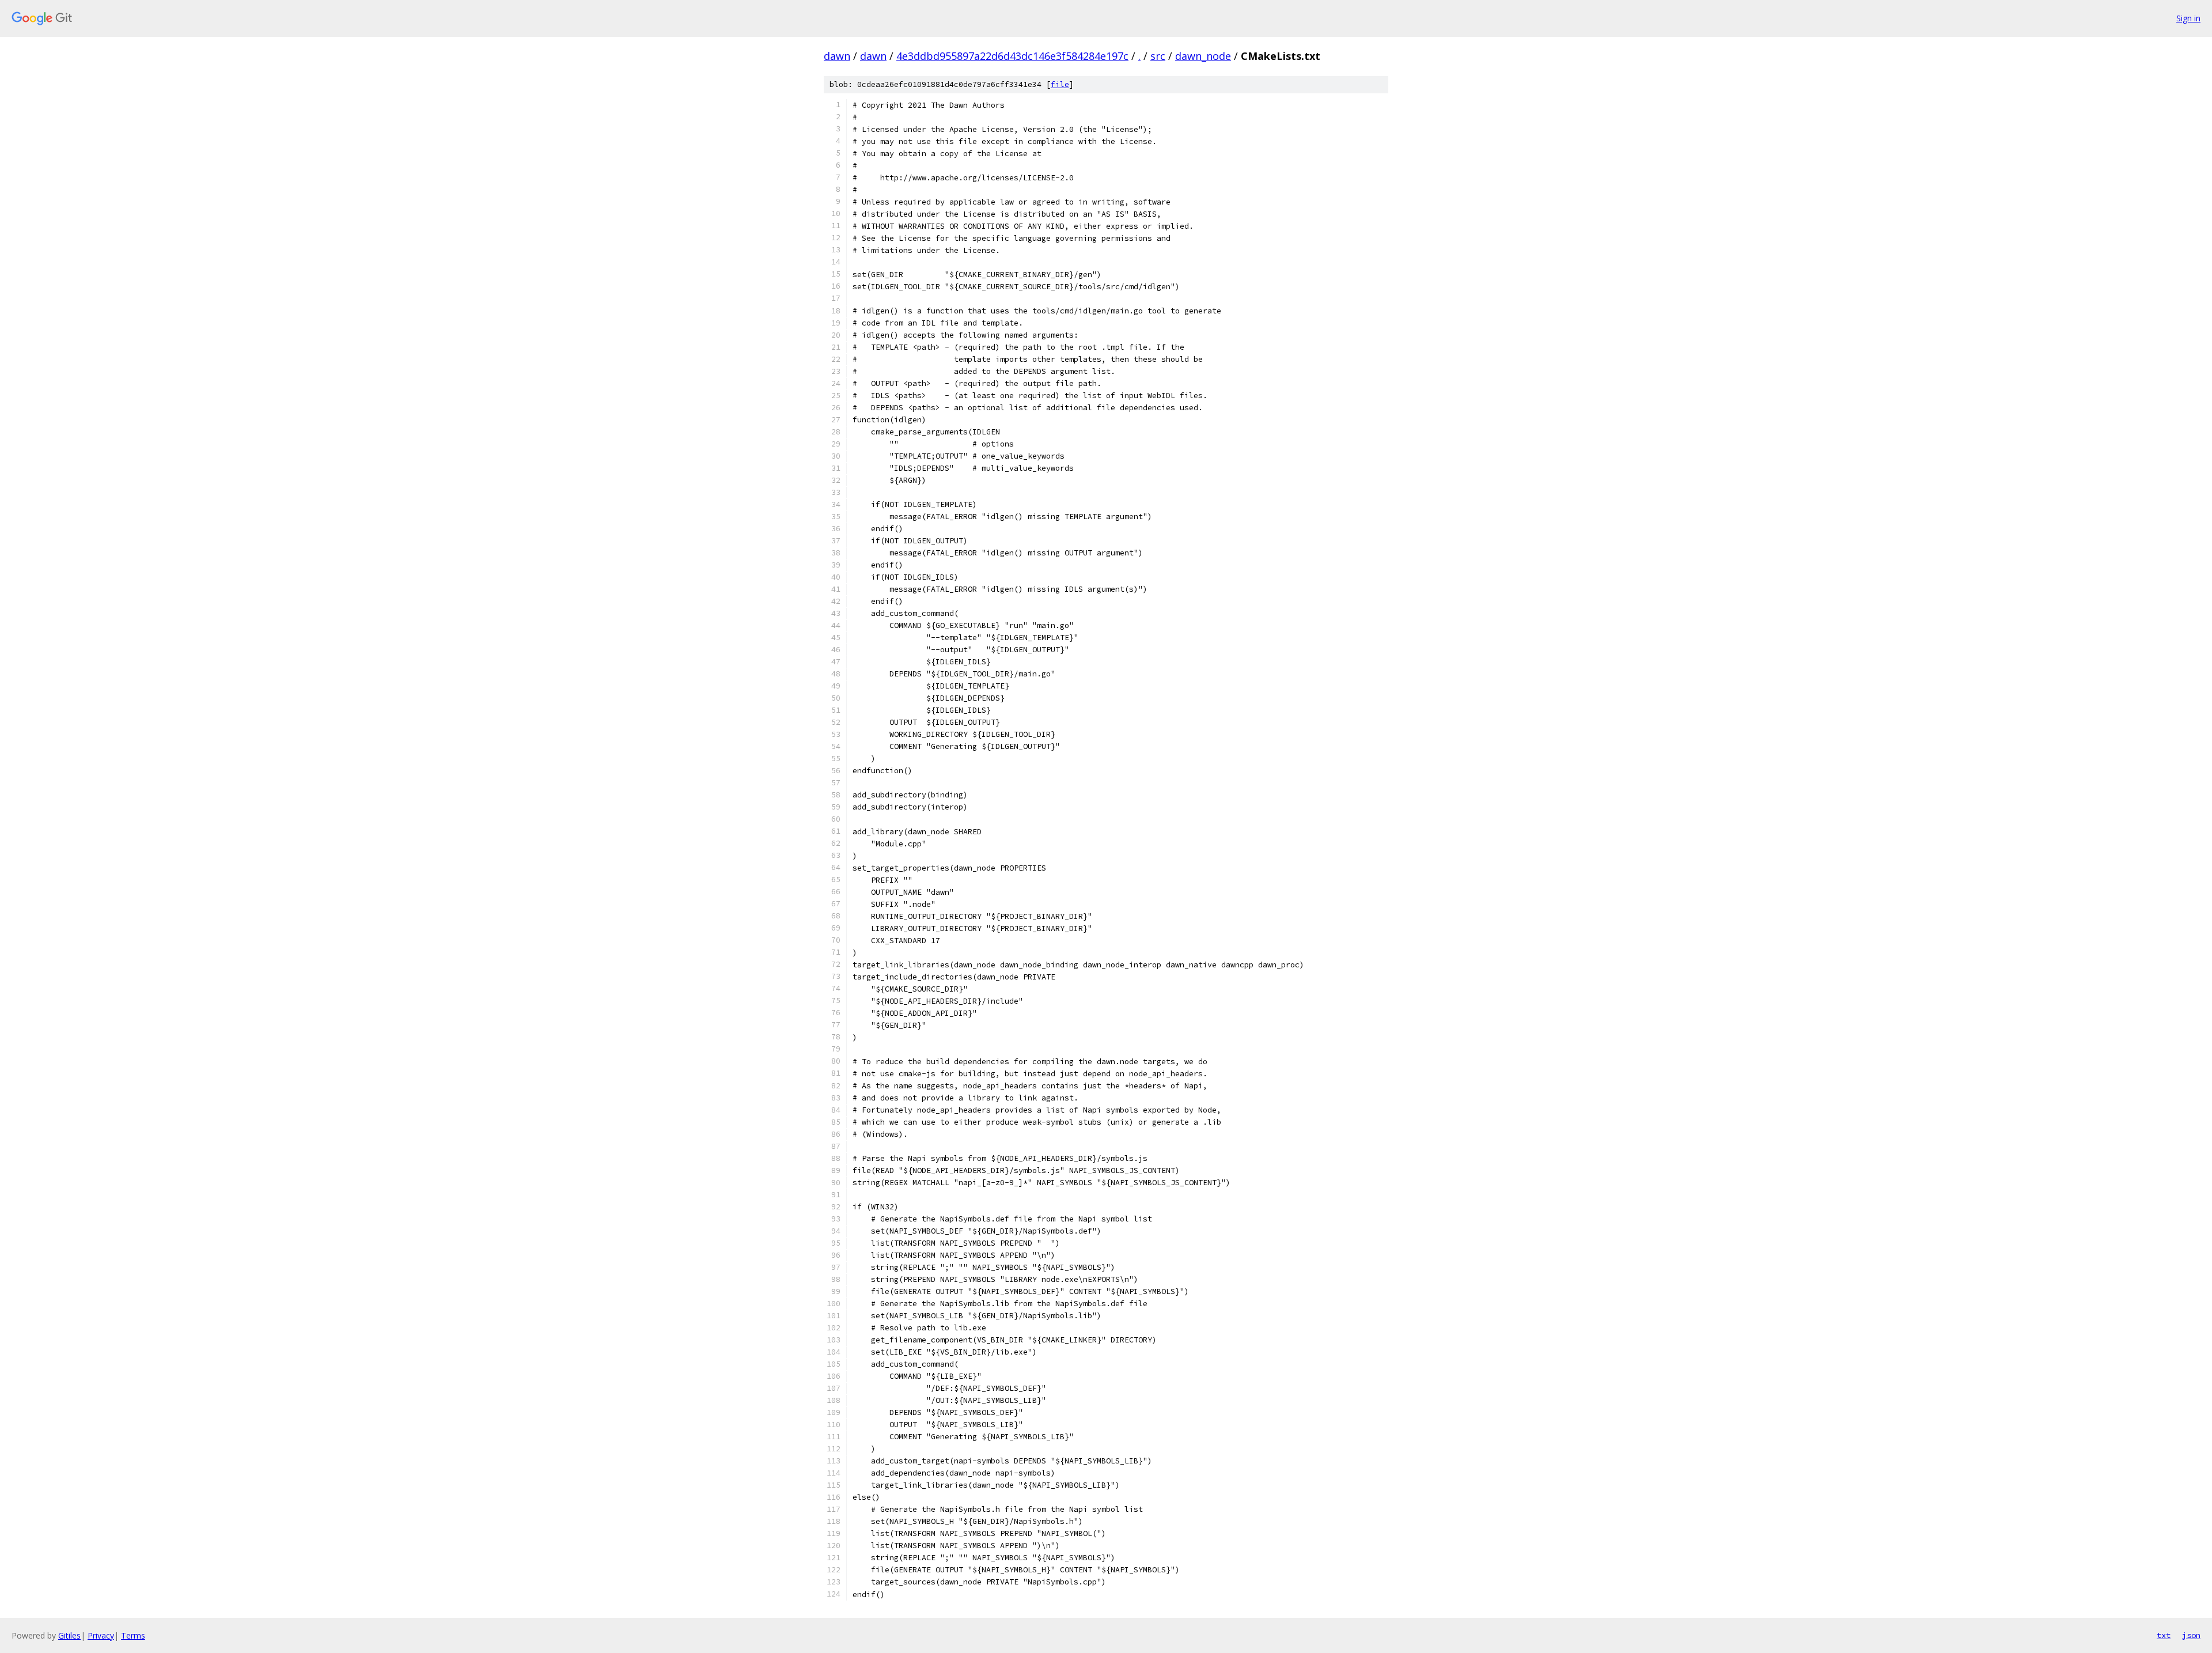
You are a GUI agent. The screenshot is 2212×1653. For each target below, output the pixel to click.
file (1060, 84)
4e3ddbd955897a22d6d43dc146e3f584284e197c (1012, 56)
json (2191, 1635)
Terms (133, 1635)
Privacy (101, 1635)
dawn (837, 56)
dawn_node (1203, 56)
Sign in (2188, 18)
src (1158, 56)
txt (2164, 1635)
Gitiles (69, 1635)
